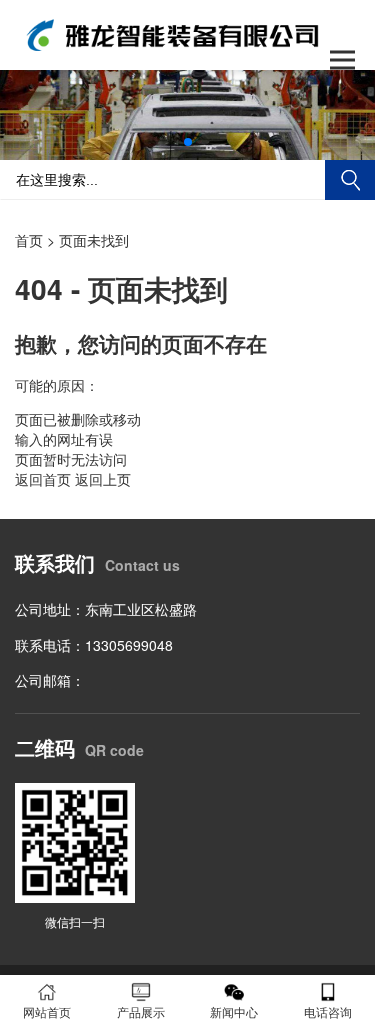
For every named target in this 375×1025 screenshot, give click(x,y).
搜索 (350, 180)
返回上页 (103, 479)
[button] (188, 142)
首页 (29, 240)
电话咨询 (328, 1011)
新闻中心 (234, 1011)
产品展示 (141, 1011)
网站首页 (47, 1011)
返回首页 (43, 479)
